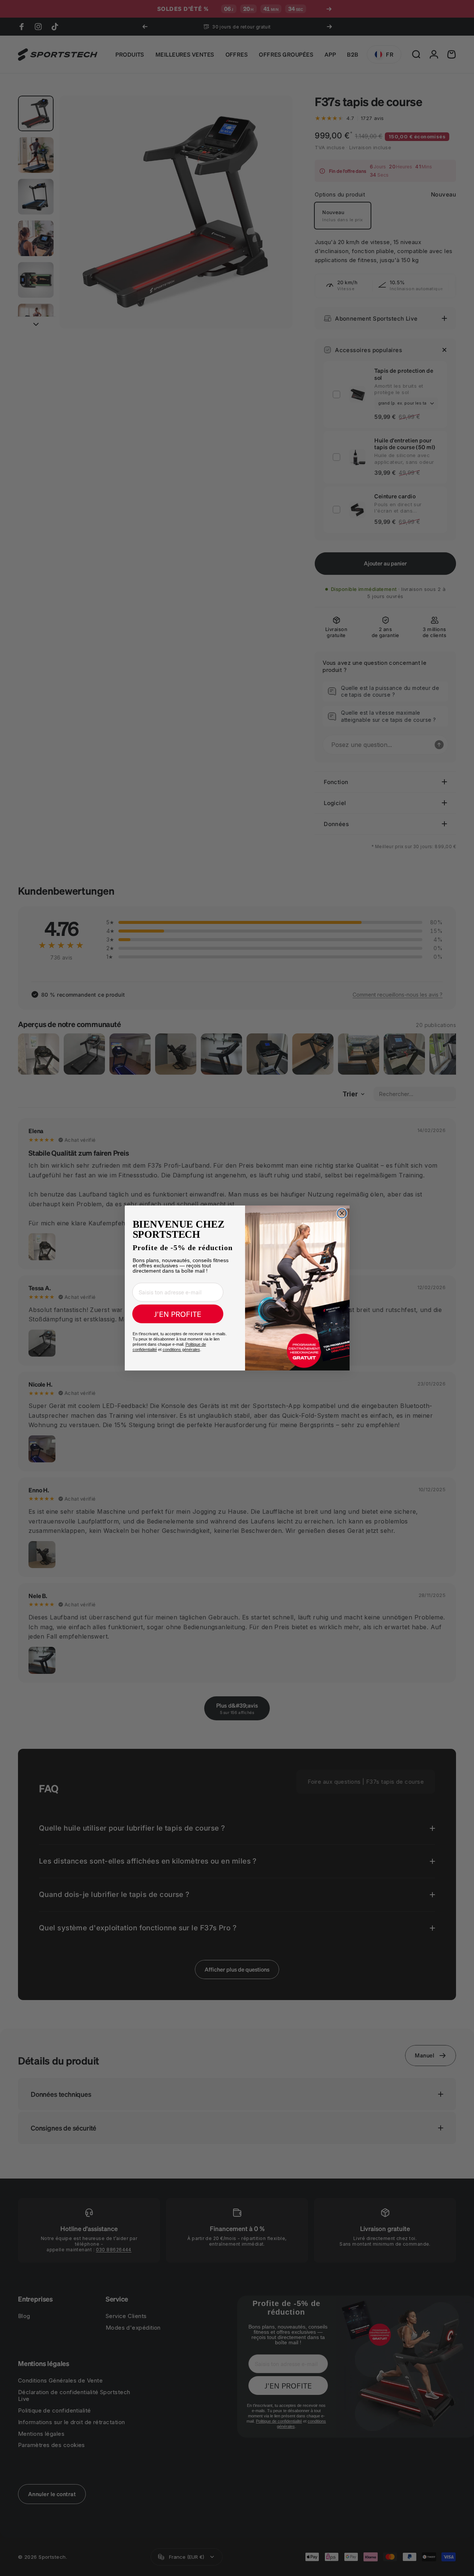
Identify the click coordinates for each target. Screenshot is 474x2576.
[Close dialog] (342, 1213)
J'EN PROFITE (178, 1314)
